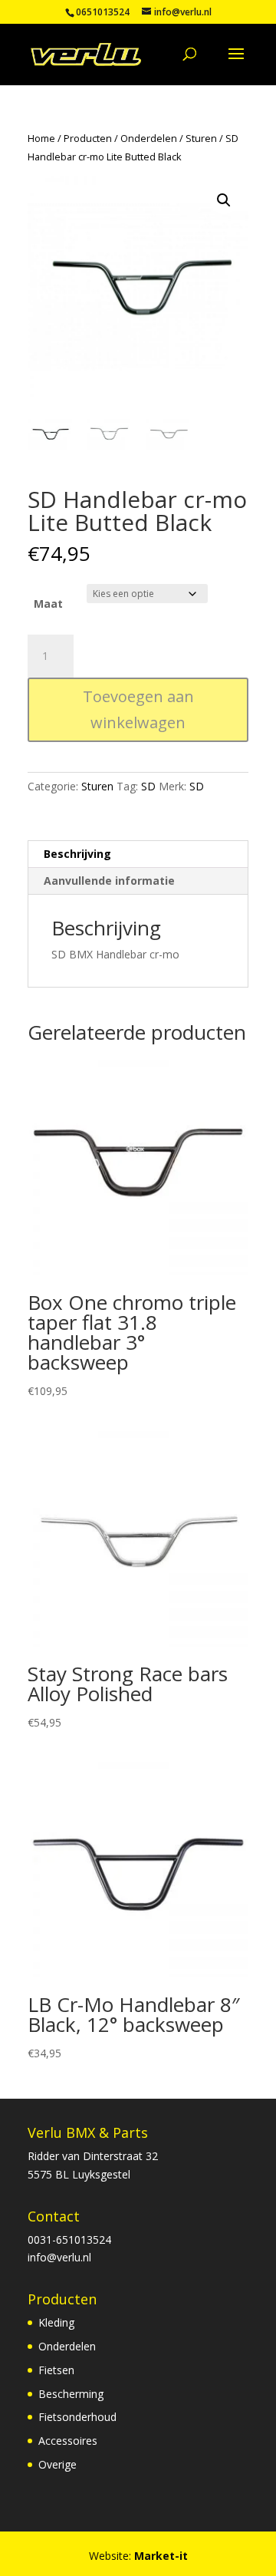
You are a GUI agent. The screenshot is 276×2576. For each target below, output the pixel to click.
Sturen (201, 138)
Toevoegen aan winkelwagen (138, 709)
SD (148, 786)
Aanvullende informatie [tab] (109, 881)
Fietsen (56, 2370)
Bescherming (71, 2394)
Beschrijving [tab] (77, 854)
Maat (48, 604)
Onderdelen (149, 138)
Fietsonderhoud (77, 2417)
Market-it (161, 2556)
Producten (88, 138)
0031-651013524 (69, 2240)
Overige (58, 2464)
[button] (224, 200)
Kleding (56, 2322)
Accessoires (68, 2441)
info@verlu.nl (59, 2257)
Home (41, 138)
